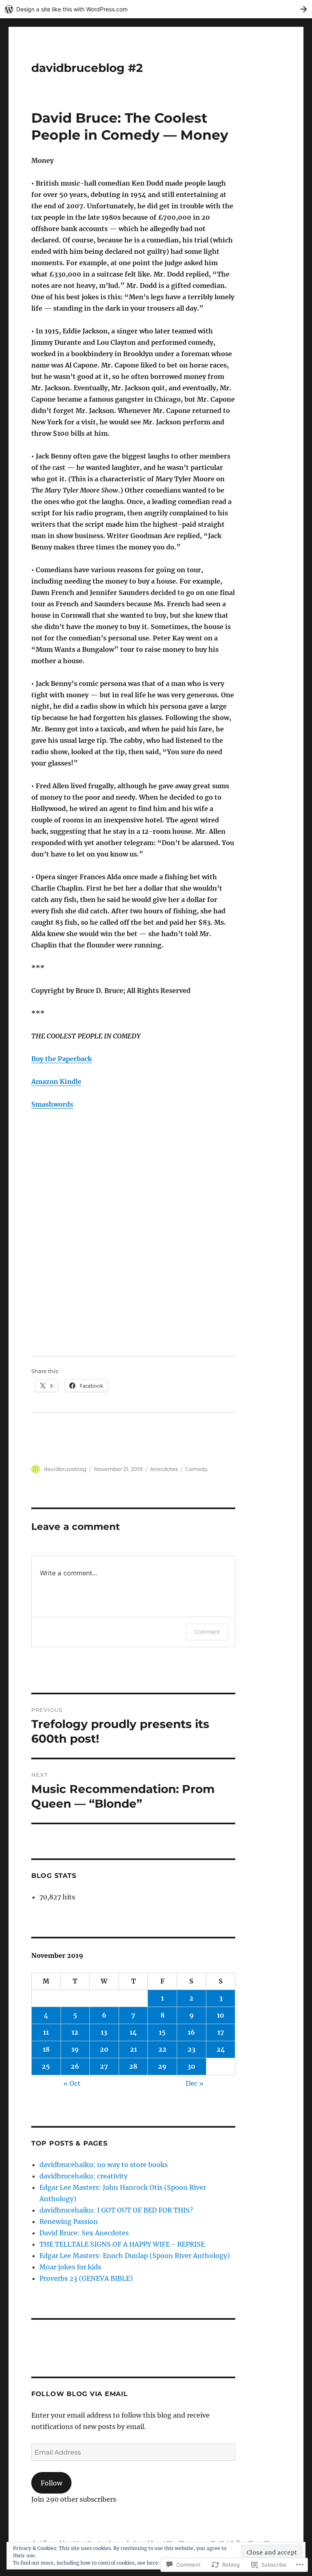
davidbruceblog (65, 1469)
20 (104, 2049)
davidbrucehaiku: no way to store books (104, 2165)
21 (133, 2049)
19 (75, 2049)
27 (104, 2066)
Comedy (196, 1469)
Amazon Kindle (56, 1081)
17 (221, 2032)
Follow (51, 2483)
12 (75, 2032)
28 (133, 2066)
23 (192, 2049)
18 (46, 2049)
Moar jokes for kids (70, 2267)
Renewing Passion (69, 2221)
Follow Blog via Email (80, 2394)
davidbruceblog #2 (87, 68)
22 (162, 2049)
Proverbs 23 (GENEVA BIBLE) (86, 2278)
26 (75, 2066)
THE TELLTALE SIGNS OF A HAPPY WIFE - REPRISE (122, 2244)
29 (162, 2066)
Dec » (195, 2083)
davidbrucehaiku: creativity (83, 2176)
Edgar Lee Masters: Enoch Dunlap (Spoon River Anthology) (135, 2256)
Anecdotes (164, 1469)
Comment (207, 1632)
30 (191, 2066)
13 (104, 2032)
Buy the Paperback (62, 1059)
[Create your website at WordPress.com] (156, 9)
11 (46, 2032)
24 (221, 2049)
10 (221, 2015)
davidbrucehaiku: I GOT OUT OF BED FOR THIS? (116, 2210)
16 (191, 2032)
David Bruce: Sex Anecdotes (84, 2233)
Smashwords (52, 1104)
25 (46, 2066)
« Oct (72, 2083)
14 (133, 2032)
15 (162, 2032)
